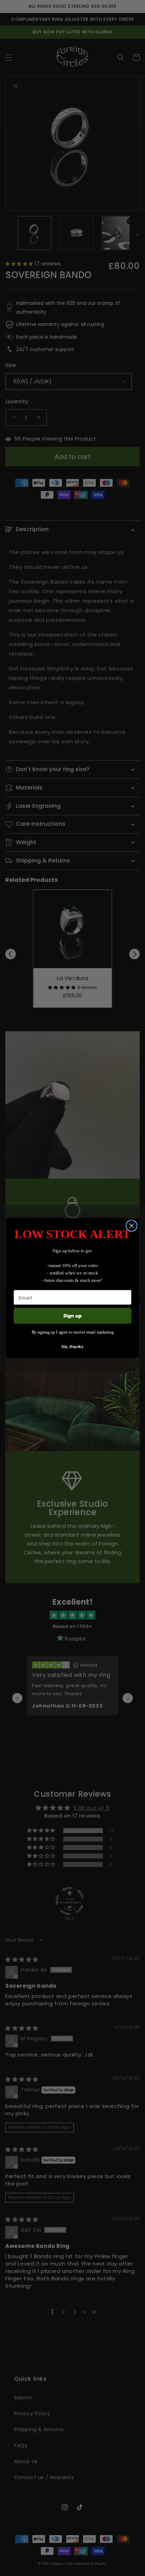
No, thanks (72, 1346)
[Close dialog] (131, 1226)
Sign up (73, 1315)
